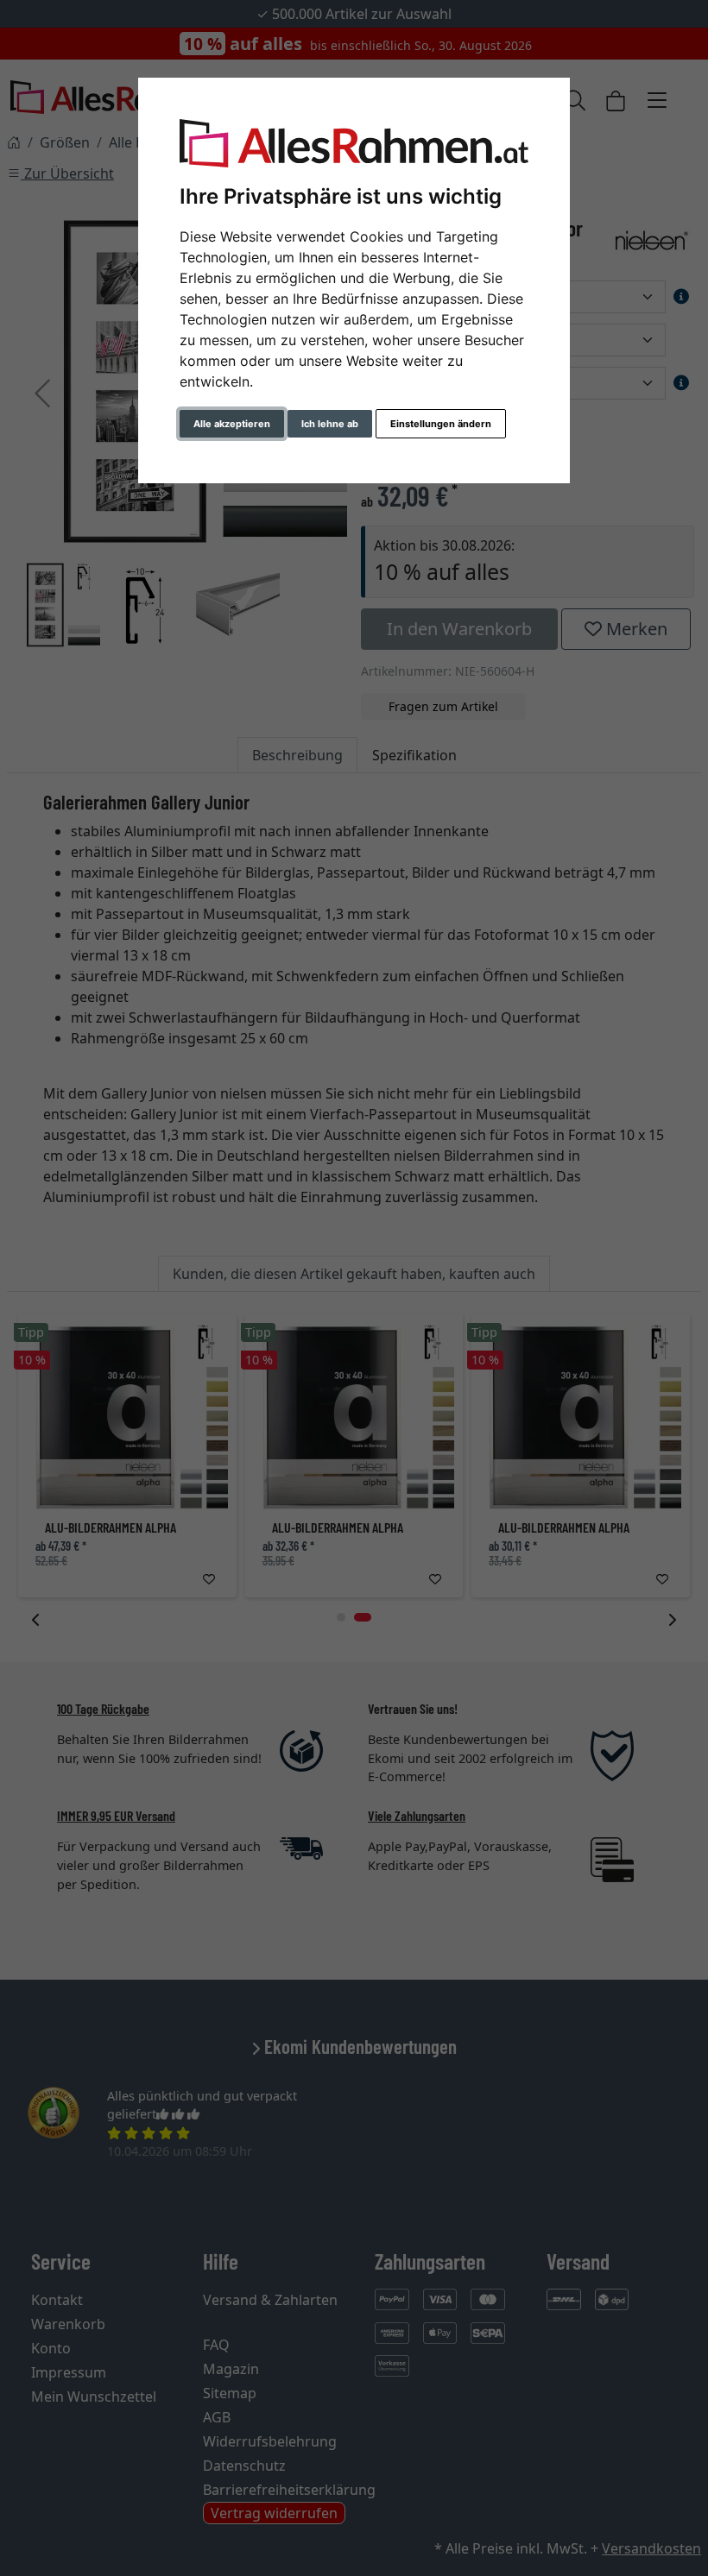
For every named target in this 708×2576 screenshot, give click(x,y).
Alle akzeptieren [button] (232, 424)
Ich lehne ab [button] (330, 424)
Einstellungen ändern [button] (441, 424)
